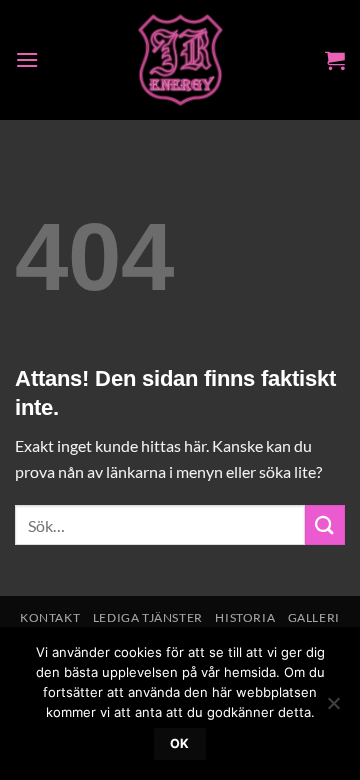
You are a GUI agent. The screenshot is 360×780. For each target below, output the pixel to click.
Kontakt (50, 617)
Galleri (314, 617)
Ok (180, 743)
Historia (245, 617)
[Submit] (325, 524)
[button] (27, 59)
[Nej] (333, 709)
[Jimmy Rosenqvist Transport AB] (180, 60)
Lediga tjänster (148, 617)
